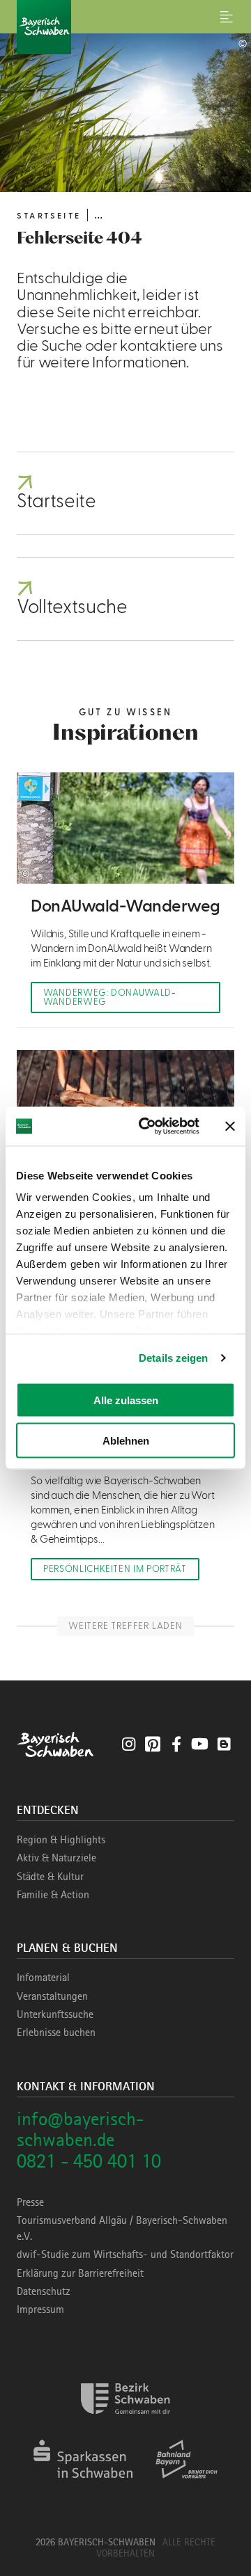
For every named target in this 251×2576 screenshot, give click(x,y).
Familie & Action (53, 1895)
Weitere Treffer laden (125, 1626)
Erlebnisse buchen (56, 2033)
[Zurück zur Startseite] (125, 27)
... (98, 215)
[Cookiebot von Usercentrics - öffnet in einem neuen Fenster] (147, 1127)
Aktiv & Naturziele (56, 1858)
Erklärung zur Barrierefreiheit (80, 2273)
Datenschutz (44, 2291)
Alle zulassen (126, 1400)
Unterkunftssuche (55, 2014)
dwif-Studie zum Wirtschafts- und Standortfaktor (125, 2255)
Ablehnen (126, 1441)
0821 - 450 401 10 (89, 2161)
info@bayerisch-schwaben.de (80, 2129)
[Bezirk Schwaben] (125, 2423)
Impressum (40, 2309)
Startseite (49, 216)
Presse (30, 2202)
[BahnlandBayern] (187, 2483)
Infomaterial (43, 1978)
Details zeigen (173, 1358)
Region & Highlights (61, 1840)
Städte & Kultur (50, 1877)
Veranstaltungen (52, 1996)
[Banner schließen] (230, 1126)
